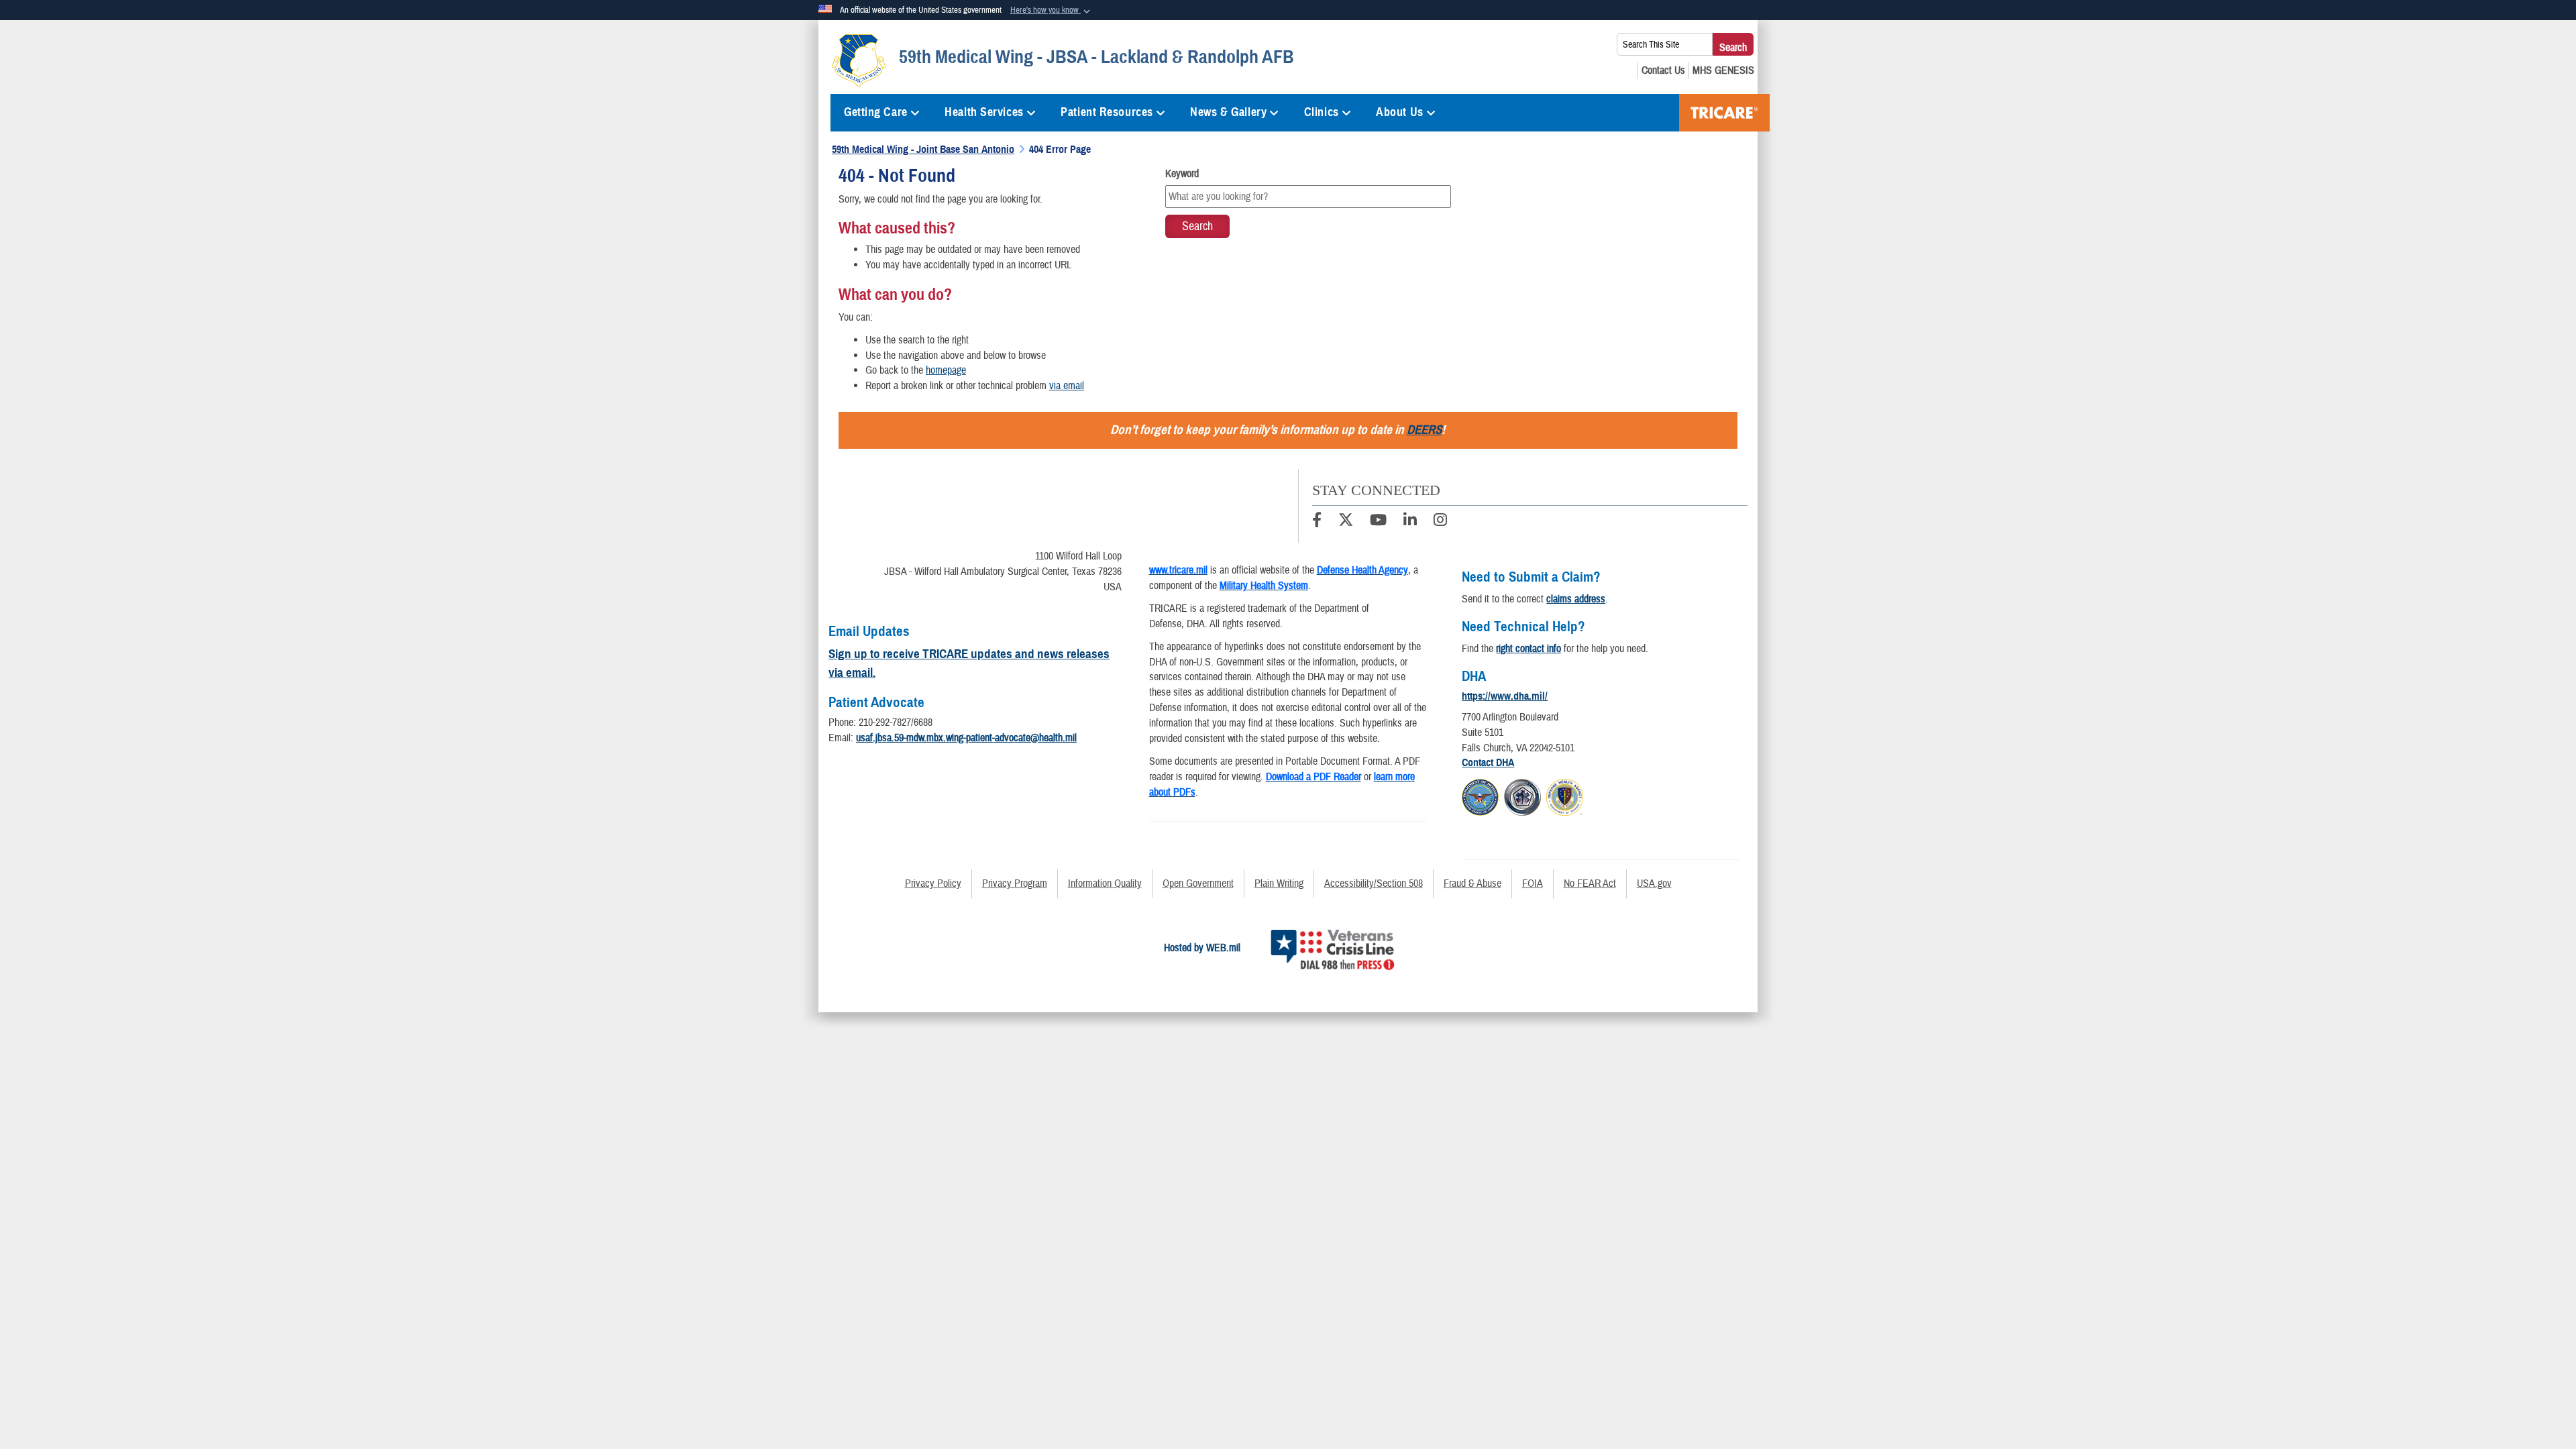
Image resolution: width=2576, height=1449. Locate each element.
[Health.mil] (1522, 795)
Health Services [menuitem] (984, 112)
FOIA (1533, 883)
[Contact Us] (1663, 70)
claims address (1576, 599)
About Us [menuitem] (1399, 112)
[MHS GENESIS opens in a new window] (1723, 70)
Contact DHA (1488, 763)
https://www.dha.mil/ (1505, 696)
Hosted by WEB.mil (1202, 948)
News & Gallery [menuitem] (1228, 112)
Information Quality (1105, 883)
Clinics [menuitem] (1322, 112)
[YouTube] (1378, 522)
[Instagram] (1440, 522)
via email (1067, 386)
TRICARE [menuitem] (1724, 113)
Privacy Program (1015, 883)
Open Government (1198, 883)
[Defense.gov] (1480, 795)
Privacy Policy (933, 883)
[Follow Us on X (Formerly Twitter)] (1346, 522)
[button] (1052, 11)
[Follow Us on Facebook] (1317, 522)
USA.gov (1654, 883)
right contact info (1528, 649)
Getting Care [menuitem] (876, 112)
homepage (946, 370)
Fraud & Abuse (1472, 883)
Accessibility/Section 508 (1374, 883)
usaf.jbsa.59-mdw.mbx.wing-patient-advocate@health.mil (966, 738)
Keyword (1182, 174)
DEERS (1424, 430)
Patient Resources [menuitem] (1107, 112)
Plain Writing (1279, 883)
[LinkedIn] (1410, 522)
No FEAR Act (1590, 883)
